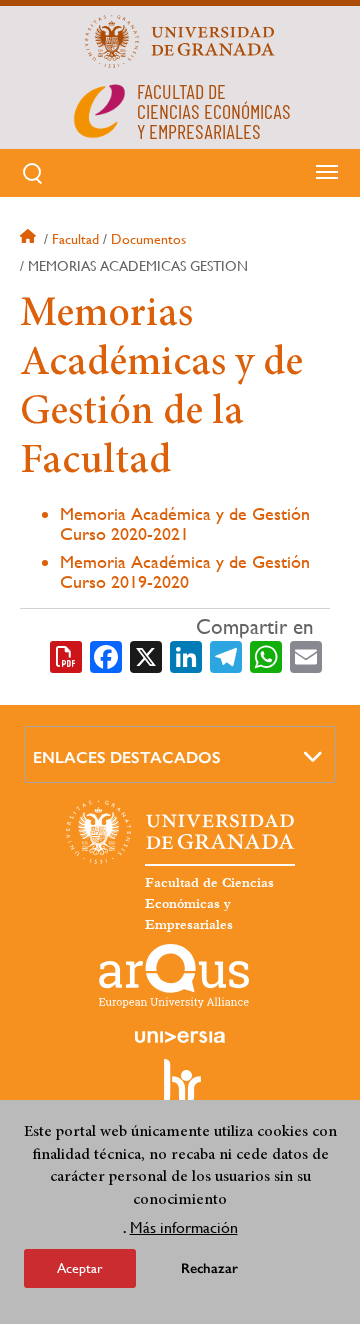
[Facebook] (106, 655)
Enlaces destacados (127, 757)
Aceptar (80, 1268)
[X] (146, 655)
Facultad (75, 239)
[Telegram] (226, 655)
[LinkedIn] (186, 655)
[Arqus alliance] (174, 976)
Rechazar (209, 1268)
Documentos (148, 239)
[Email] (306, 655)
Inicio (30, 239)
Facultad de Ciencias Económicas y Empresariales (209, 904)
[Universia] (180, 1037)
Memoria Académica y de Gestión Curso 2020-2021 (185, 523)
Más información (184, 1227)
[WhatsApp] (266, 655)
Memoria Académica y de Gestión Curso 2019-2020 (185, 571)
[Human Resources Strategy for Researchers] (180, 1090)
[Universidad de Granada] (180, 41)
